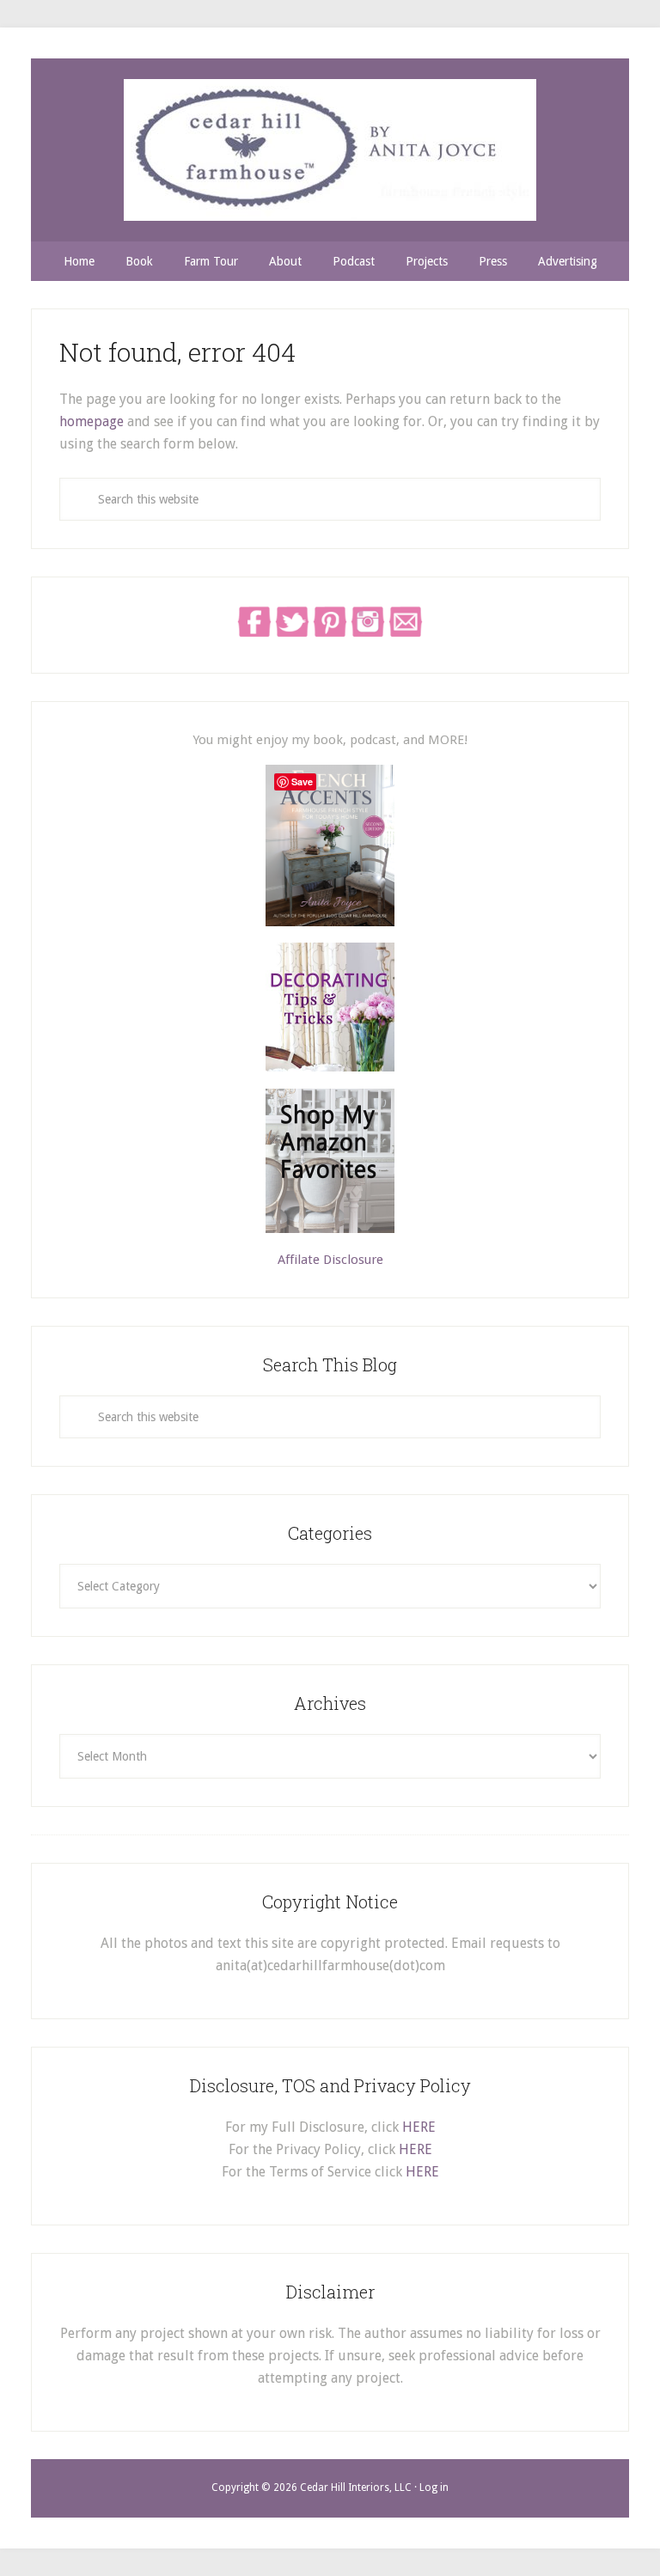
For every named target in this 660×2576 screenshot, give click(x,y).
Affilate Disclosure (330, 1260)
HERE (419, 2127)
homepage (92, 421)
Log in (434, 2487)
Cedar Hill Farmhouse (330, 150)
